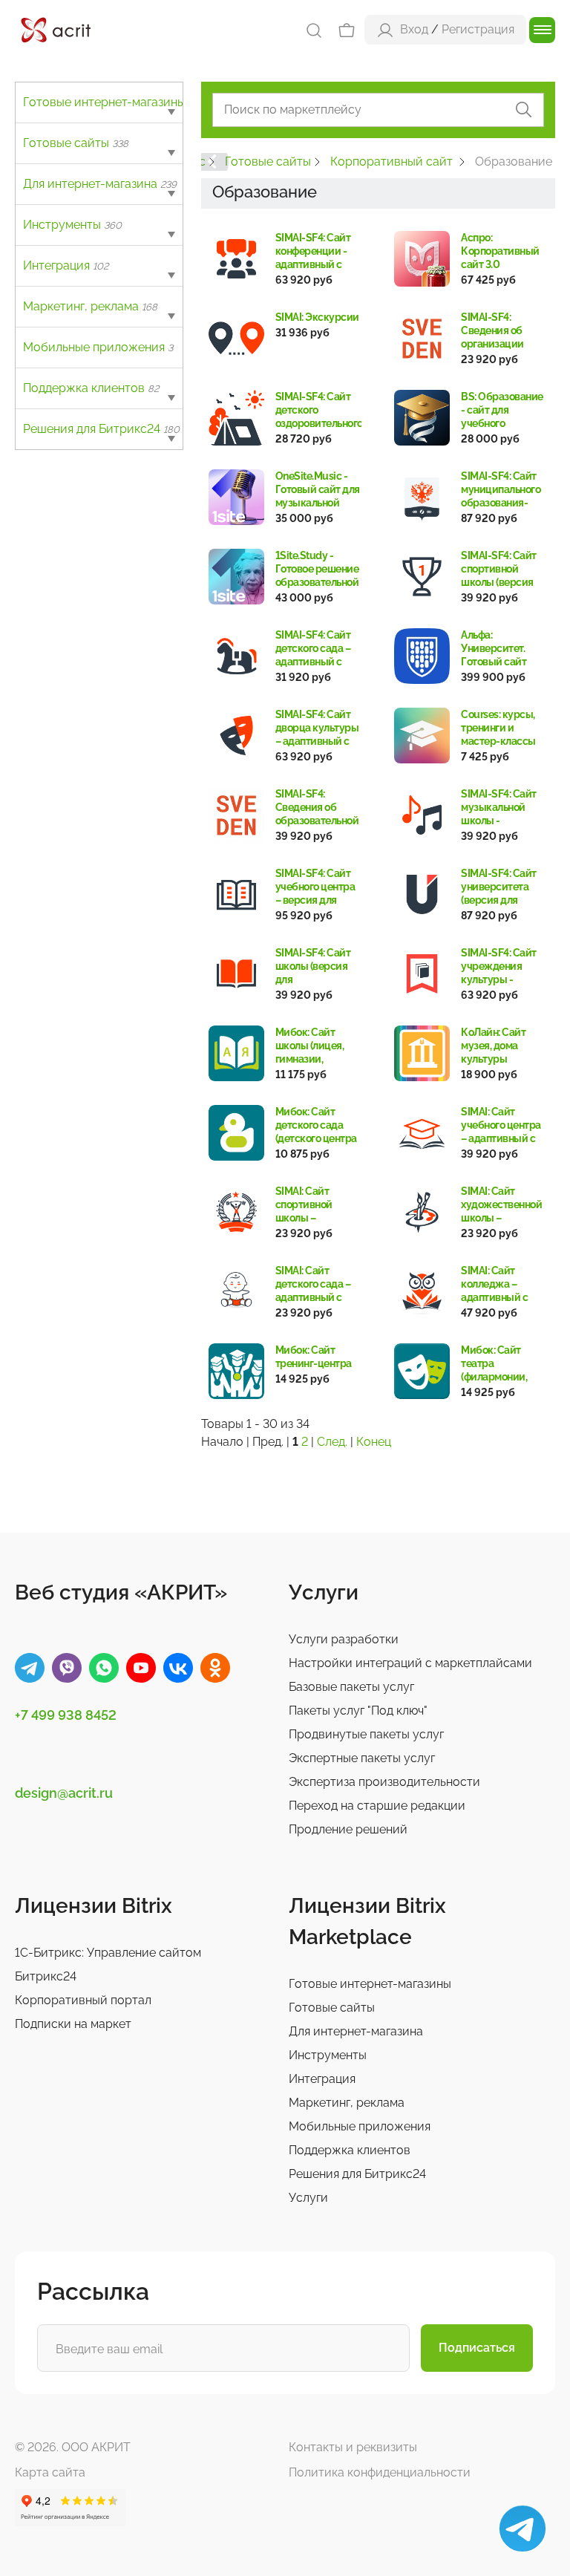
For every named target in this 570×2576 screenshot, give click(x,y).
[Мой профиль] (385, 29)
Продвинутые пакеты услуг (366, 1734)
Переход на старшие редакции (377, 1806)
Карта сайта (50, 2472)
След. (332, 1442)
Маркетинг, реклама (90, 306)
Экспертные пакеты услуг (362, 1758)
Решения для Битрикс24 (101, 429)
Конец (374, 1442)
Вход (414, 29)
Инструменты (72, 225)
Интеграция (66, 265)
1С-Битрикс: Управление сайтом (108, 1953)
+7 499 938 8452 (66, 1715)
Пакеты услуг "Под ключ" (358, 1711)
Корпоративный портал (83, 2000)
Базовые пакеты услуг (351, 1687)
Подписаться (477, 2348)
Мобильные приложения (98, 347)
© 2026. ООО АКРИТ (73, 2447)
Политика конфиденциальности (380, 2472)
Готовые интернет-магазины (112, 102)
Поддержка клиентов (91, 388)
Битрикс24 (46, 1976)
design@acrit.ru (64, 1793)
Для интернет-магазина (100, 184)
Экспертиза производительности (384, 1782)
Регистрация (478, 29)
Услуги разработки (344, 1639)
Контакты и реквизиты (353, 2447)
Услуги (308, 2198)
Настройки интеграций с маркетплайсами (410, 1663)
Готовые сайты (76, 143)
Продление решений (348, 1829)
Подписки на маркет (73, 2024)
